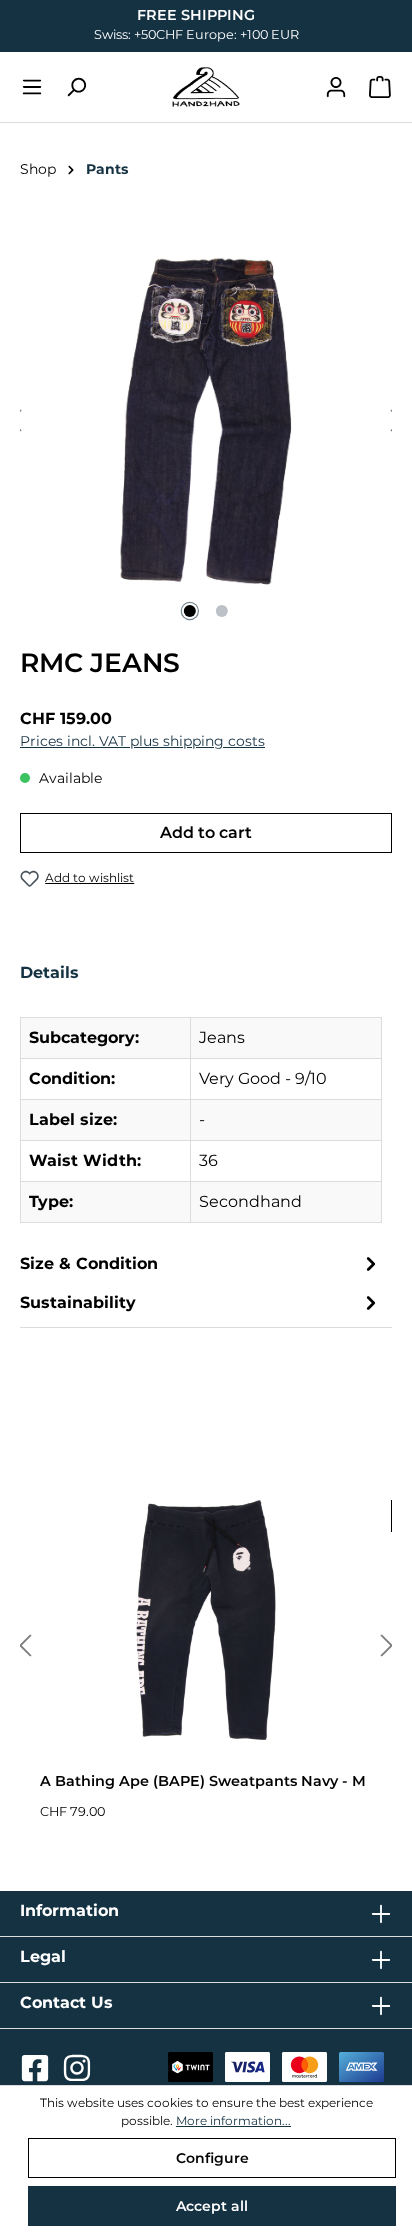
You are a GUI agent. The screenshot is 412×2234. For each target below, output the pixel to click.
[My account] (336, 87)
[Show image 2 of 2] (222, 611)
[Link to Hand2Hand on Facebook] (37, 2074)
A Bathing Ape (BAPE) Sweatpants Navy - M (203, 1781)
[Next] (387, 1646)
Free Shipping (196, 15)
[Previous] (25, 1646)
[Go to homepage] (206, 87)
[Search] (76, 87)
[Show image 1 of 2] (190, 611)
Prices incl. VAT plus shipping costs (142, 741)
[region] (206, 422)
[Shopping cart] (380, 87)
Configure (212, 2158)
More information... (233, 2120)
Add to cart (206, 832)
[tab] (201, 1100)
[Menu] (32, 87)
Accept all (212, 2206)
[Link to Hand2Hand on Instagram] (77, 2074)
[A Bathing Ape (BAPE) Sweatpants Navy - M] (206, 1620)
